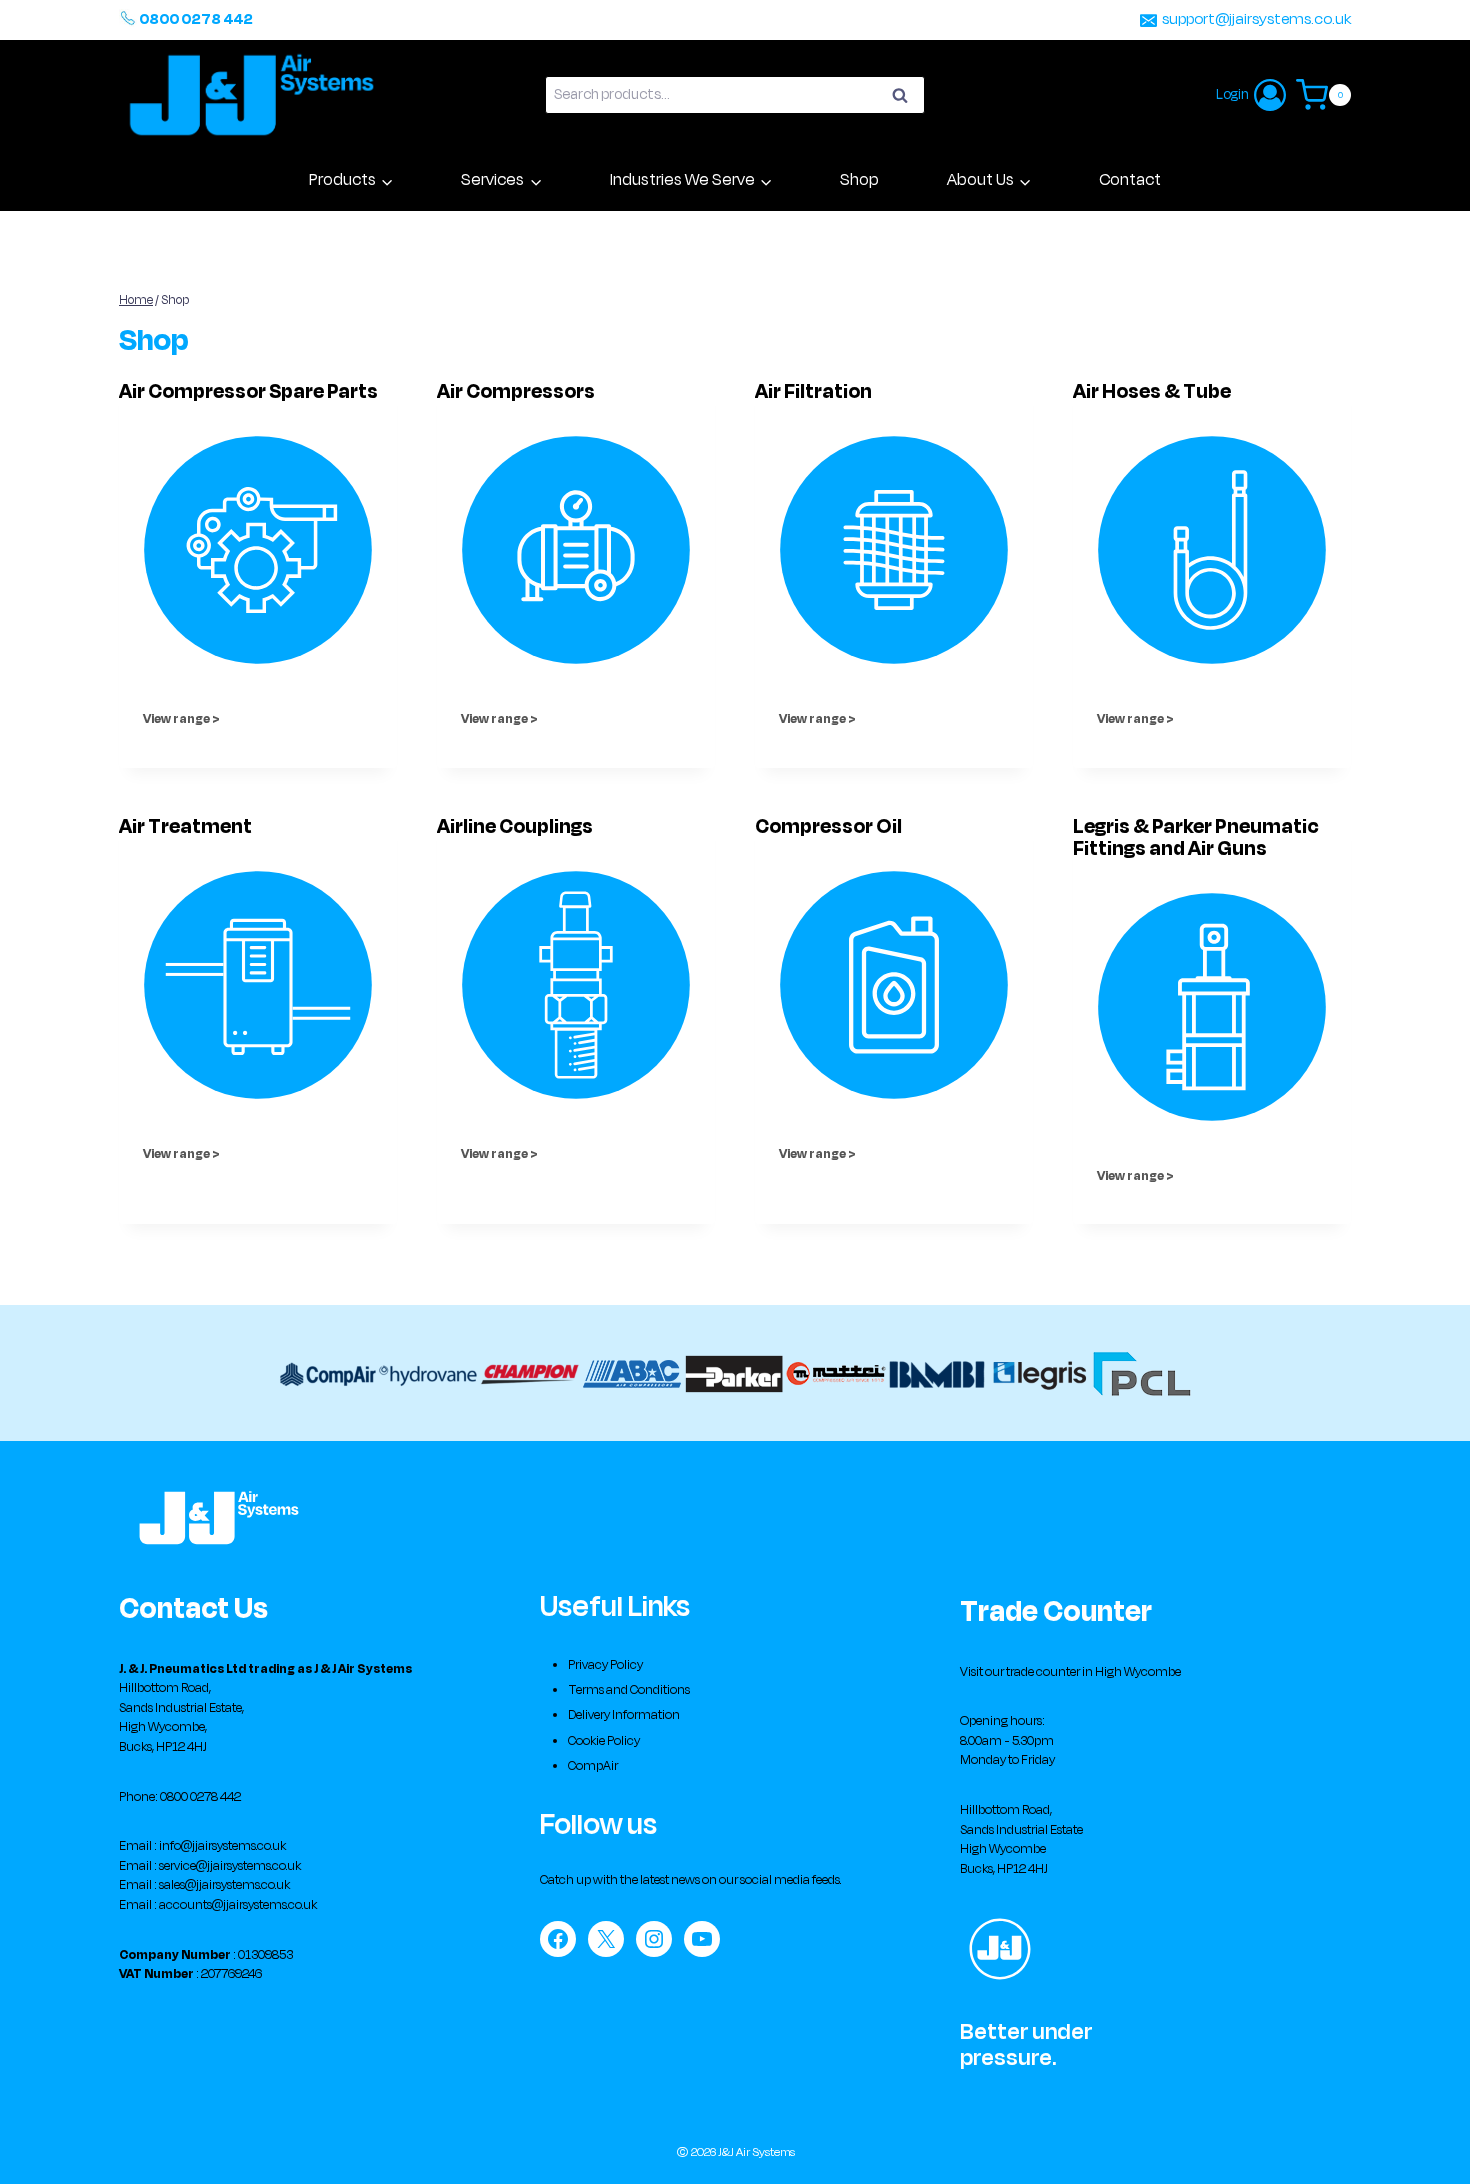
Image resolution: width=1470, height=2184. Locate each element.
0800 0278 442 (196, 19)
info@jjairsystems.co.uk (222, 1846)
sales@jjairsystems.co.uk (224, 1885)
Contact (1130, 180)
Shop (859, 180)
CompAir (593, 1766)
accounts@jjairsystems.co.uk (238, 1905)
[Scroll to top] (1425, 2149)
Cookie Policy (604, 1741)
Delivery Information (624, 1715)
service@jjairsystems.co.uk (230, 1866)
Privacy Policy (605, 1665)
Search (906, 98)
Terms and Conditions (629, 1690)
